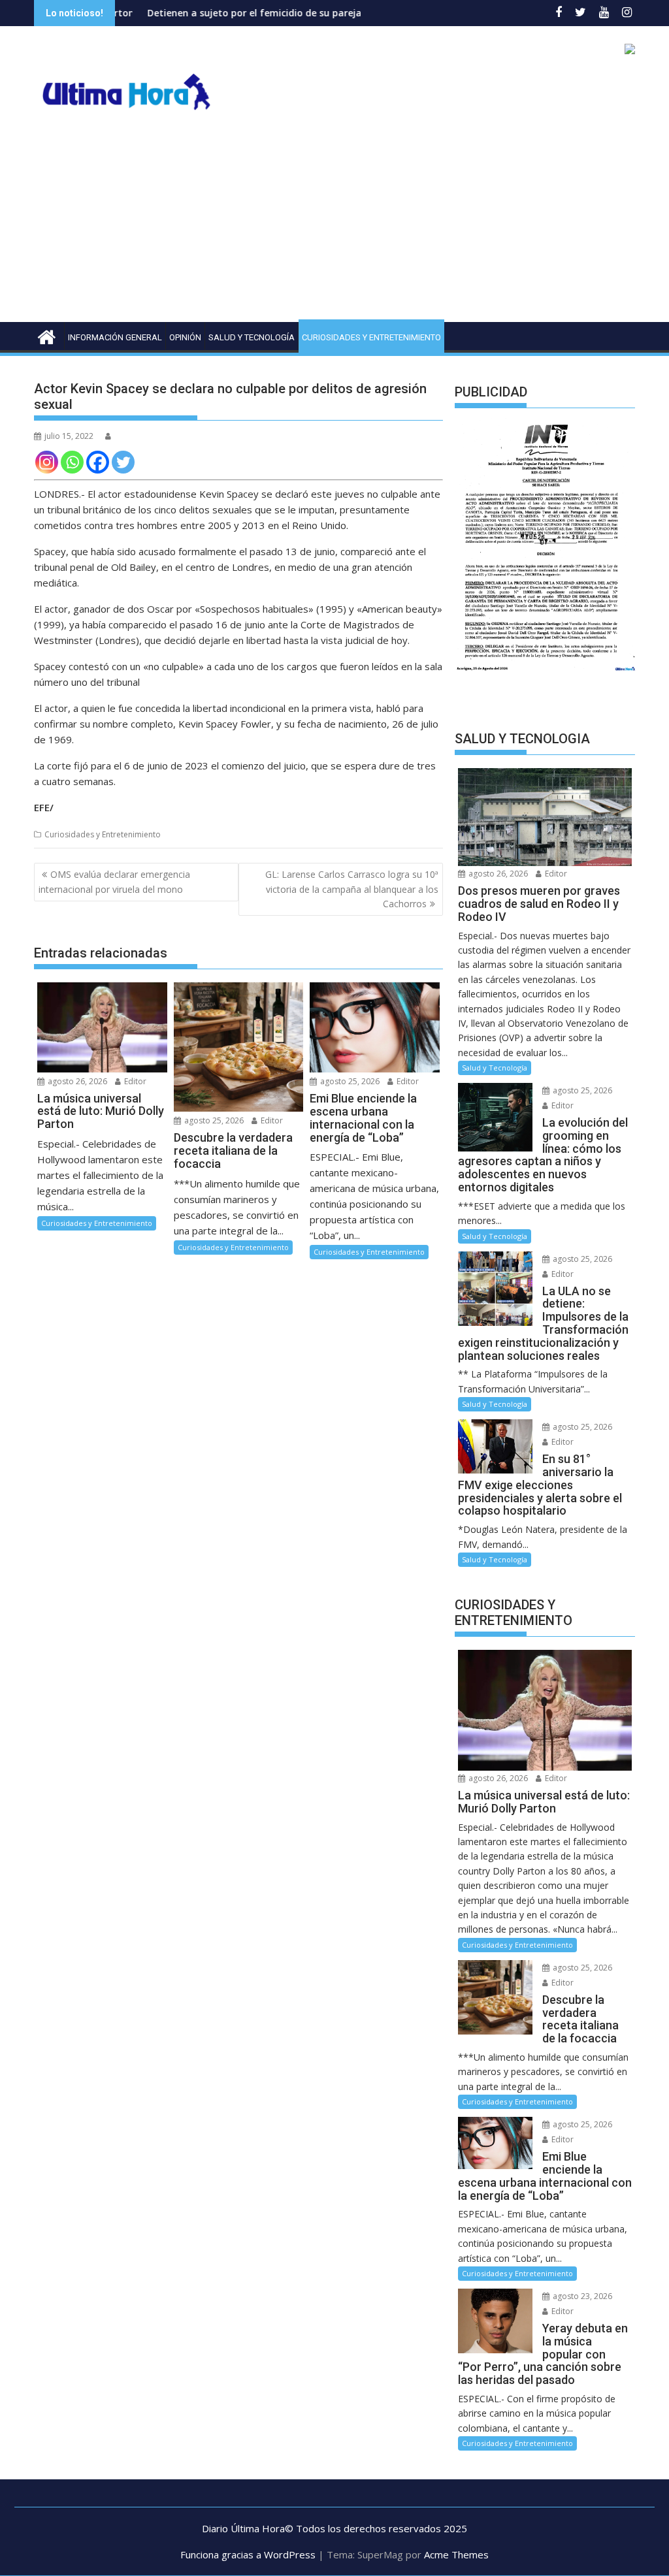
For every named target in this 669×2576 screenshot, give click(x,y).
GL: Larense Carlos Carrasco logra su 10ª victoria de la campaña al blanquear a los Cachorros (352, 889)
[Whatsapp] (72, 462)
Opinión (185, 337)
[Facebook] (98, 462)
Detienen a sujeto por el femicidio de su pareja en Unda (203, 13)
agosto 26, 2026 (76, 1081)
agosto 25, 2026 (213, 1120)
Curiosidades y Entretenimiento (371, 337)
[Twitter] (123, 462)
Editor (134, 1081)
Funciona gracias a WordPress (248, 2554)
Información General (115, 337)
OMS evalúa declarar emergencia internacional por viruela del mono (114, 881)
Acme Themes (456, 2554)
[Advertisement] (334, 224)
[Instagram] (47, 462)
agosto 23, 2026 (581, 2296)
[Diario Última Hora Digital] (47, 335)
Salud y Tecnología (252, 337)
